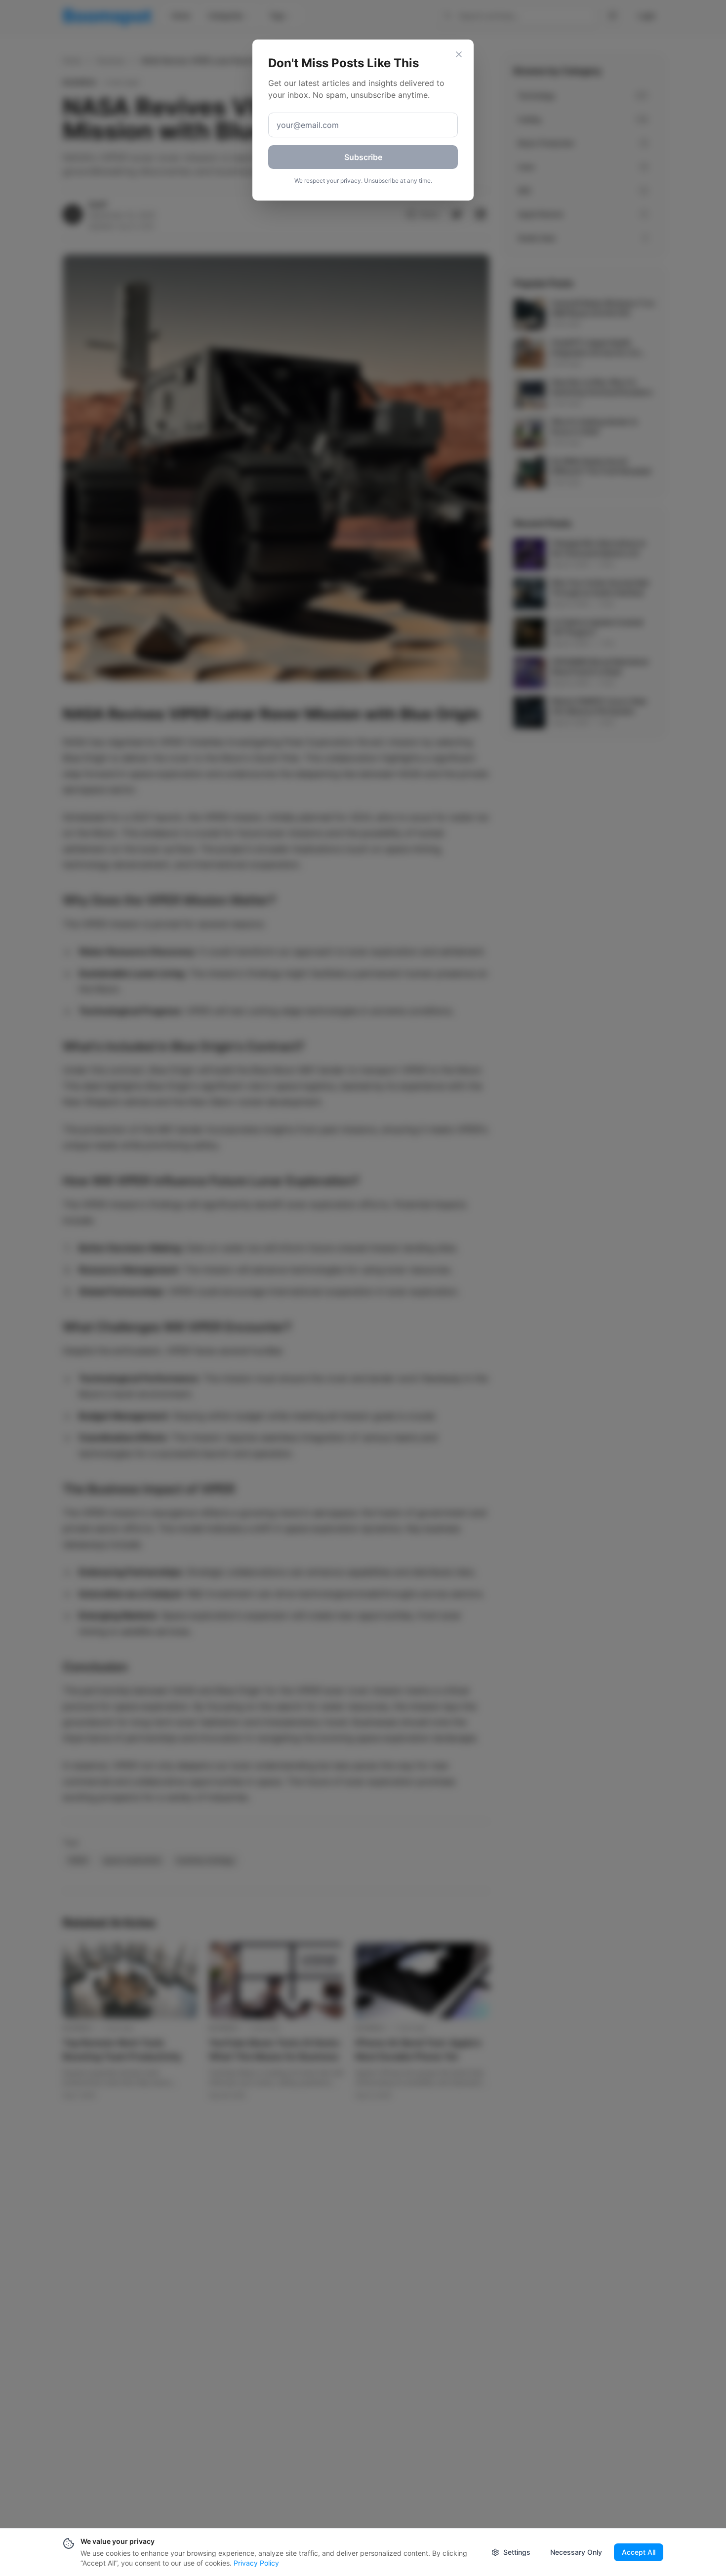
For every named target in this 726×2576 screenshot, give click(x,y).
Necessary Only (576, 2552)
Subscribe (363, 157)
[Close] (459, 54)
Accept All (639, 2552)
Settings (517, 2552)
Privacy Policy (256, 2563)
